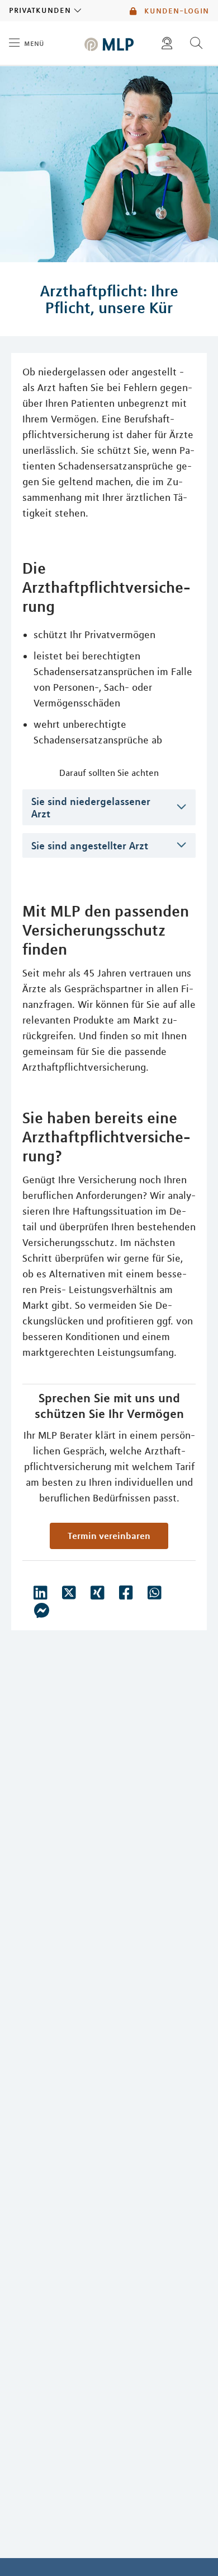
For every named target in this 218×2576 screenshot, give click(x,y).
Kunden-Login (175, 11)
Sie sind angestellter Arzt (90, 845)
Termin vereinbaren (109, 1536)
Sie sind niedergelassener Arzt (91, 807)
